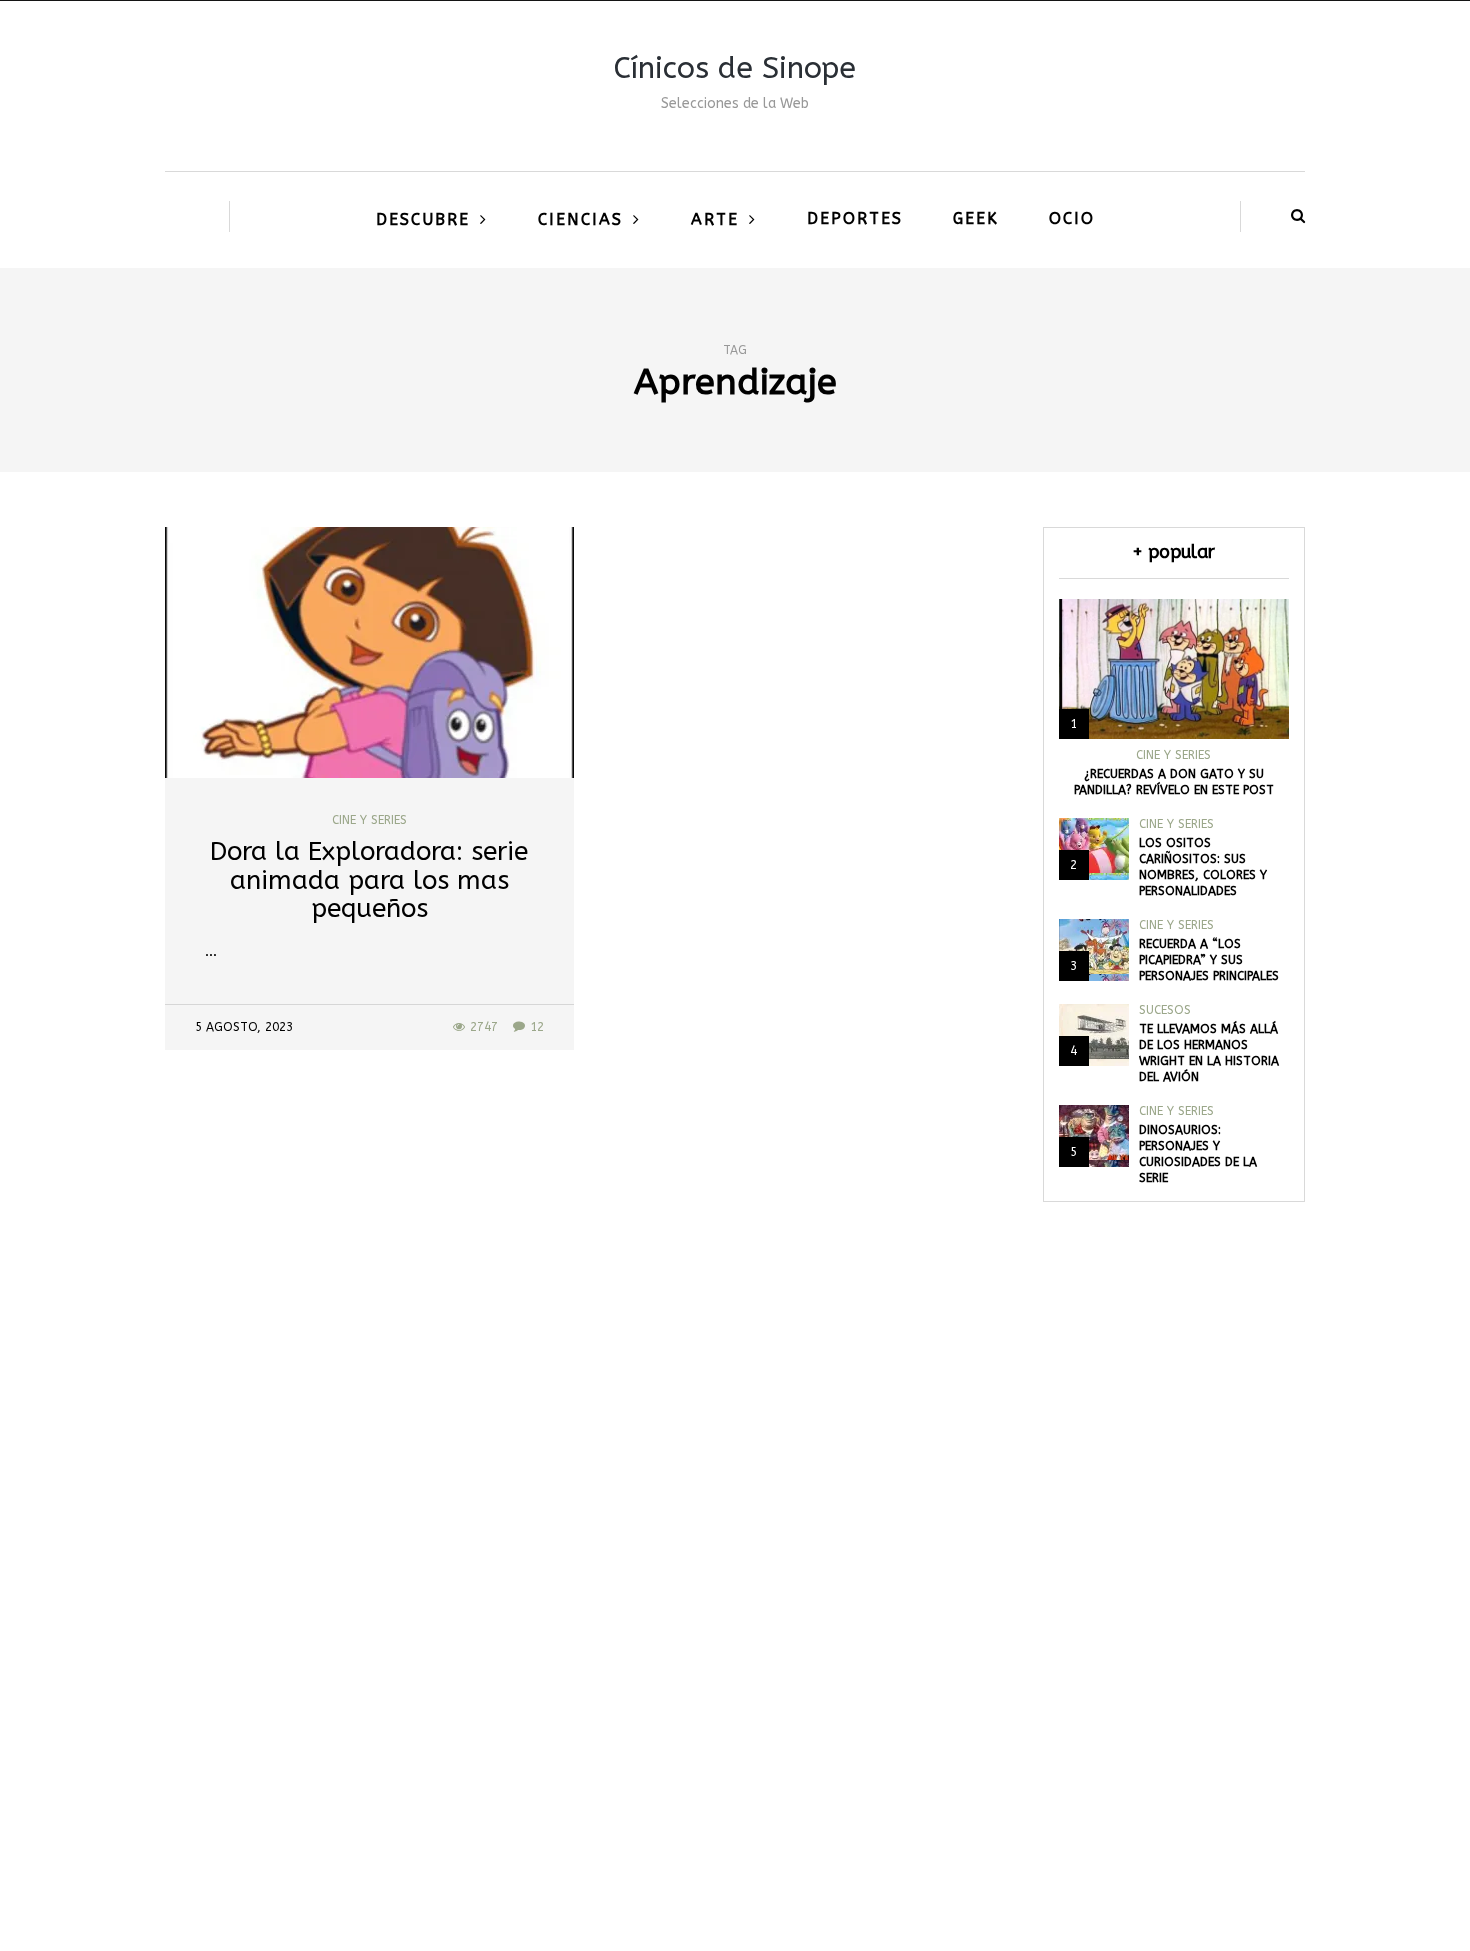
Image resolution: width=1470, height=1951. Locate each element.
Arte (715, 219)
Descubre (423, 219)
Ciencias (580, 219)
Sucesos (1165, 1010)
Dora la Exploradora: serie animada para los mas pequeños (369, 880)
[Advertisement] (735, 1643)
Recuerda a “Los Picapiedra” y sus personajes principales (1209, 960)
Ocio (1072, 218)
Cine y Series (369, 820)
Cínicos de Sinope (735, 68)
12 (537, 1027)
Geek (976, 218)
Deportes (855, 218)
